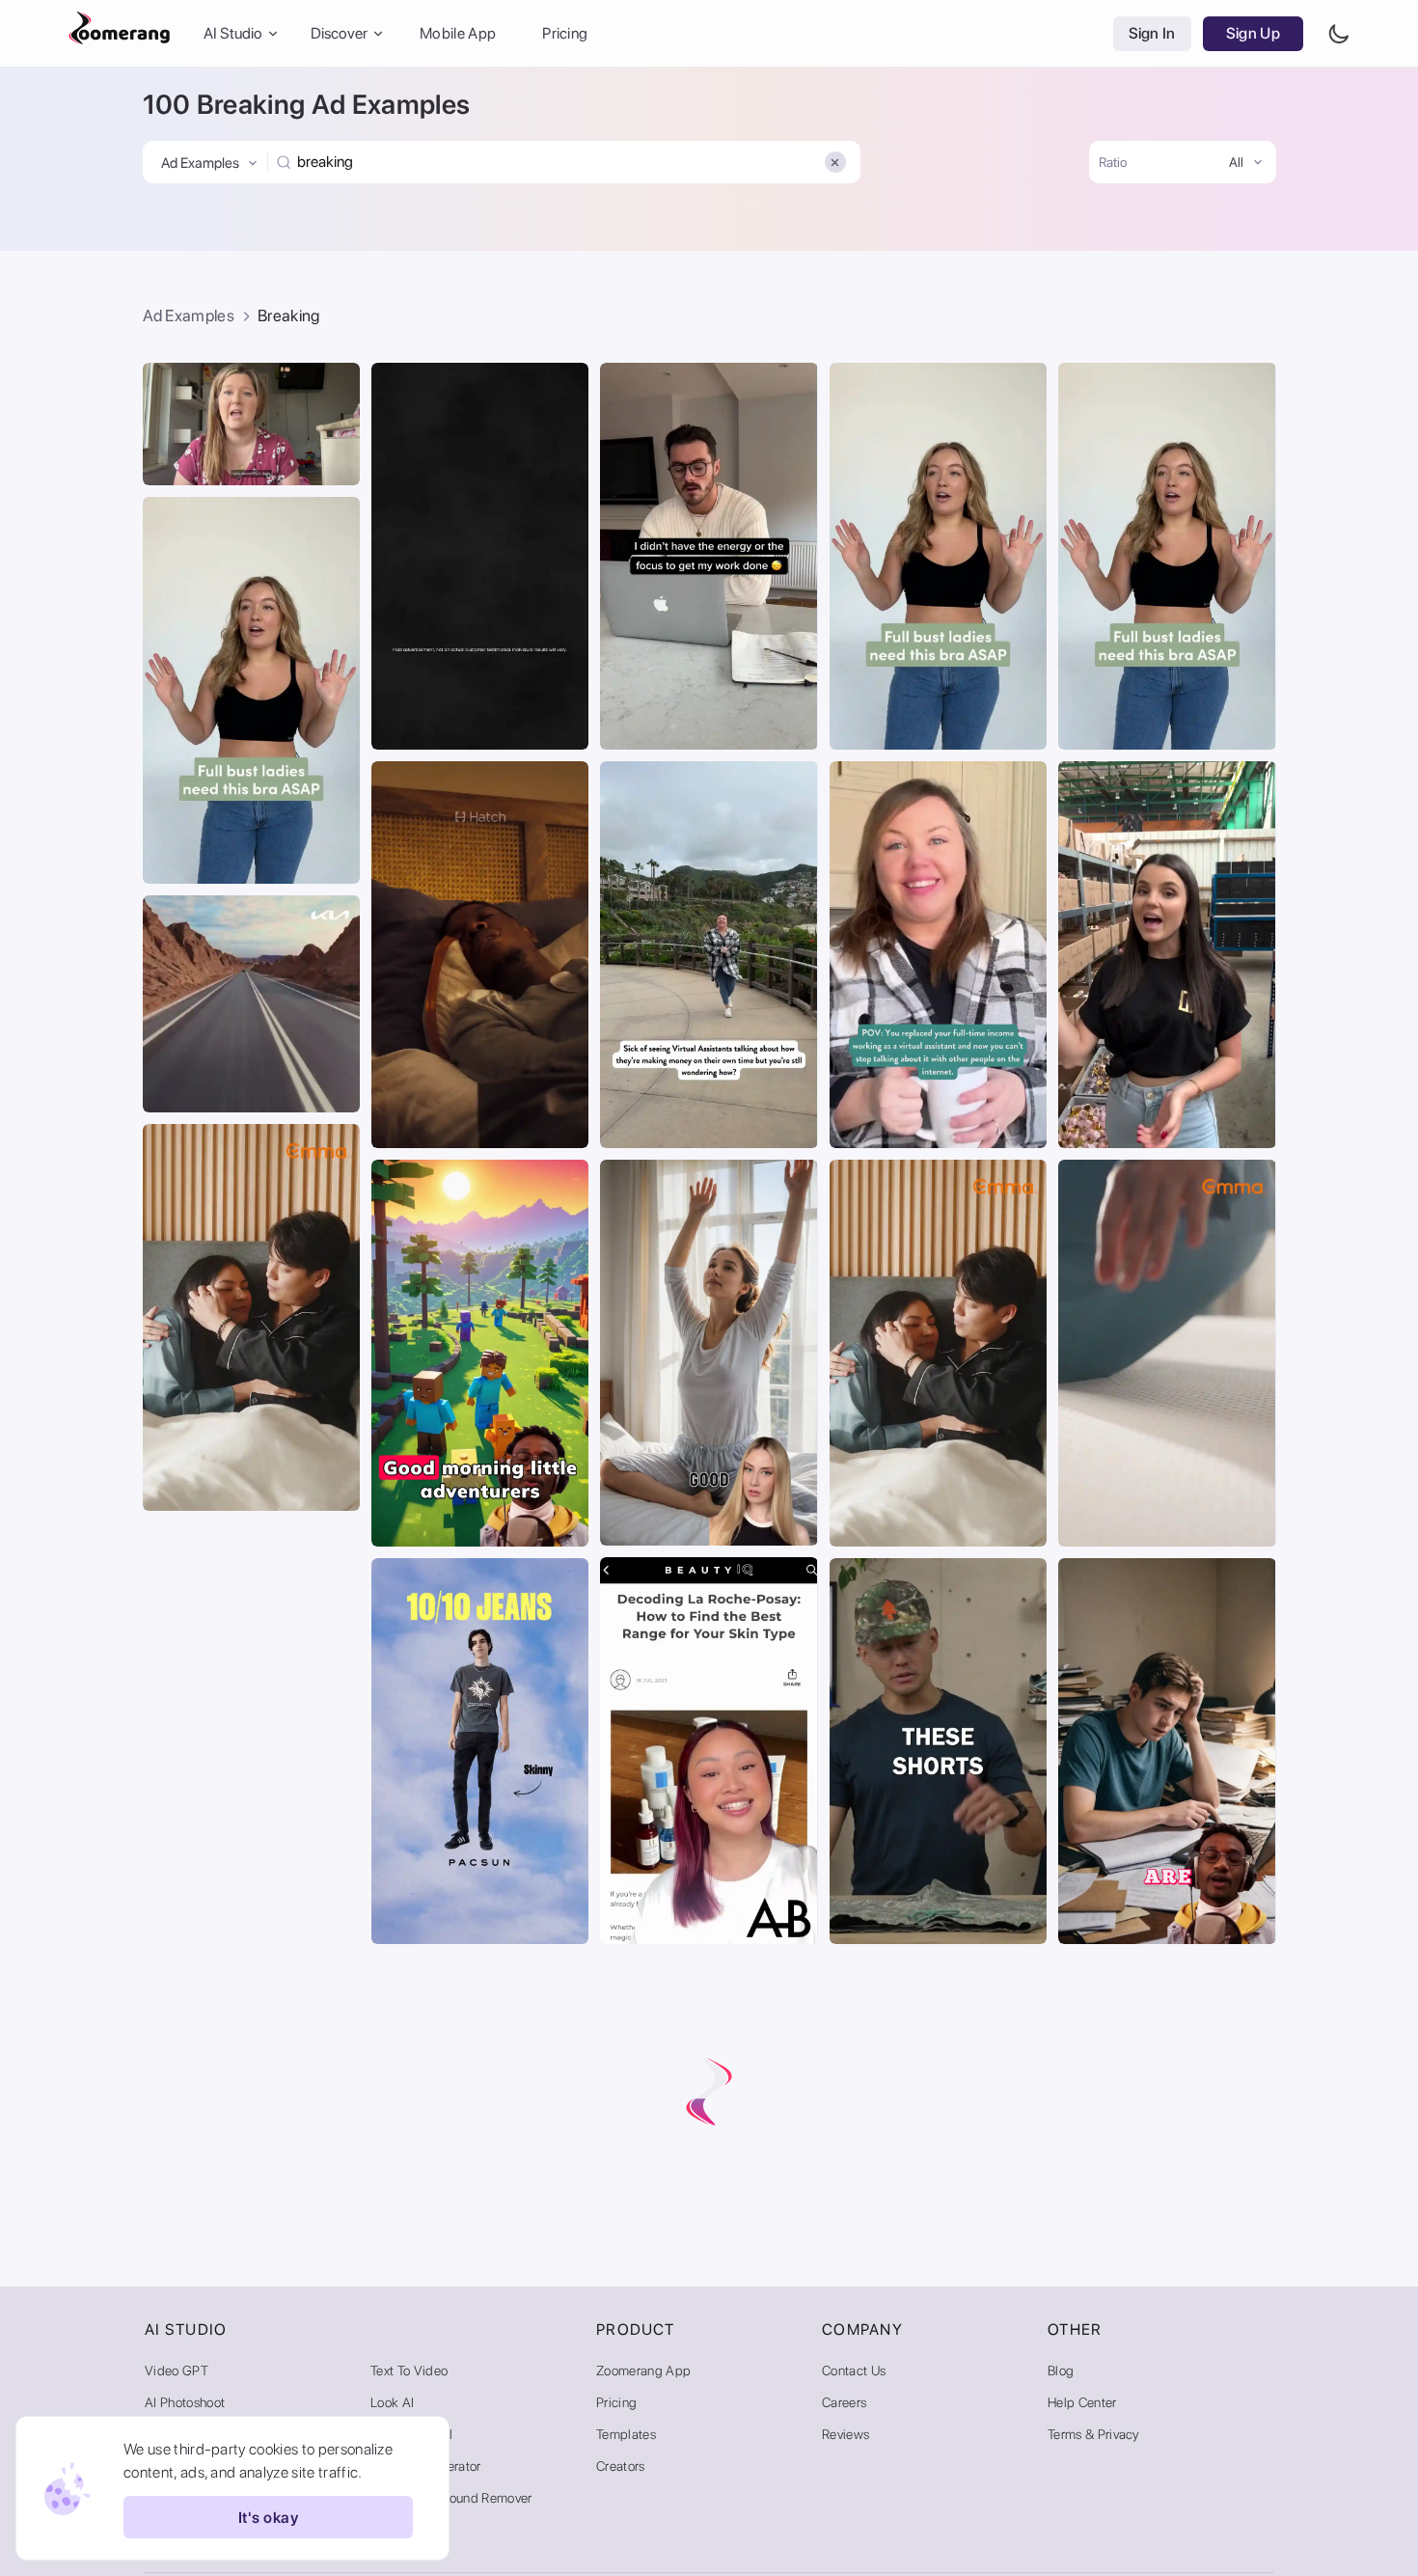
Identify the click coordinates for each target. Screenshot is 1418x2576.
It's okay (268, 2518)
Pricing (565, 33)
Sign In (1152, 33)
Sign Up (1253, 33)
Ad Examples (189, 315)
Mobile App (458, 33)
